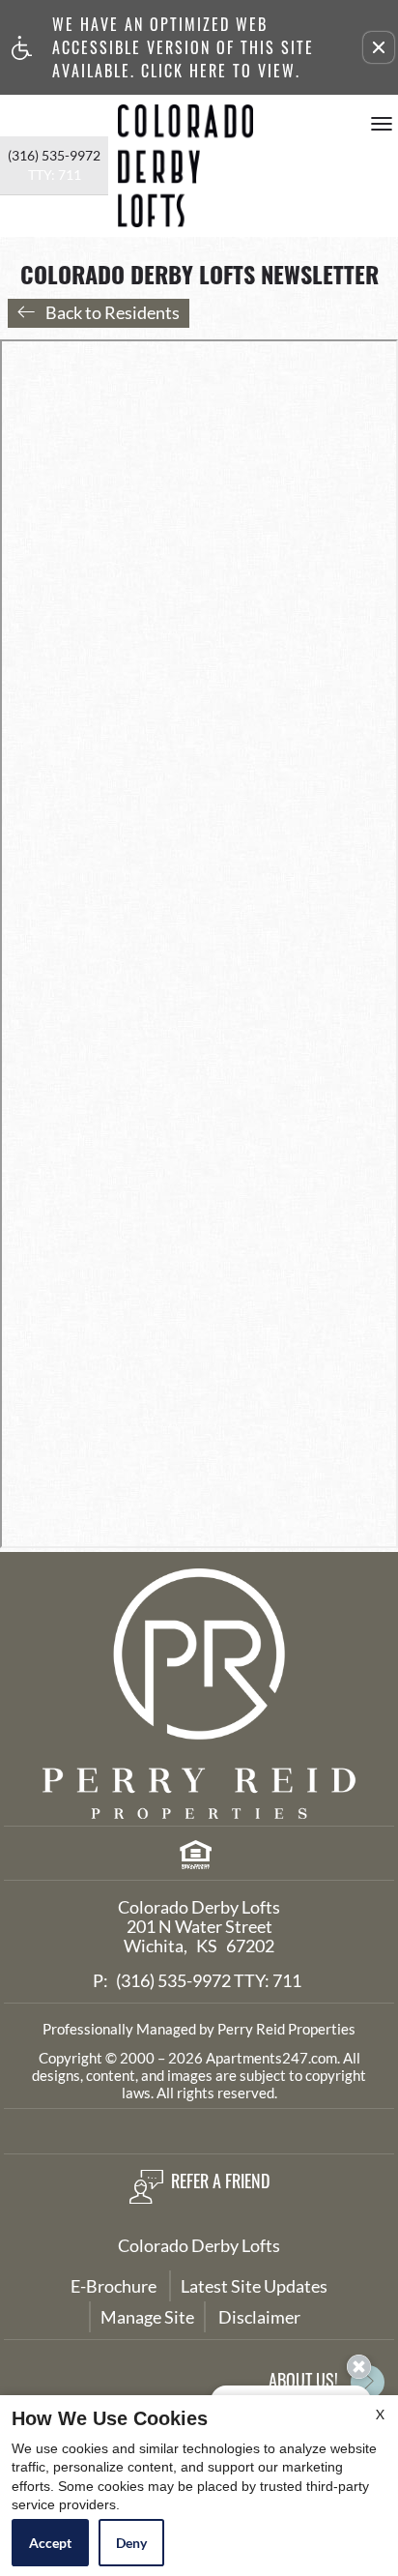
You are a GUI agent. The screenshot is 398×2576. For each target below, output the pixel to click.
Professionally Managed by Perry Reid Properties (199, 2029)
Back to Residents (113, 312)
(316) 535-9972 (54, 165)
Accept (50, 2543)
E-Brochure (114, 2286)
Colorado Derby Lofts (199, 2245)
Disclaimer (259, 2317)
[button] (379, 47)
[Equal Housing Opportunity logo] (194, 1858)
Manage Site (147, 2317)
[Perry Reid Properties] (199, 1694)
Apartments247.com (271, 2058)
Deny (131, 2543)
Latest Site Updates (254, 2286)
